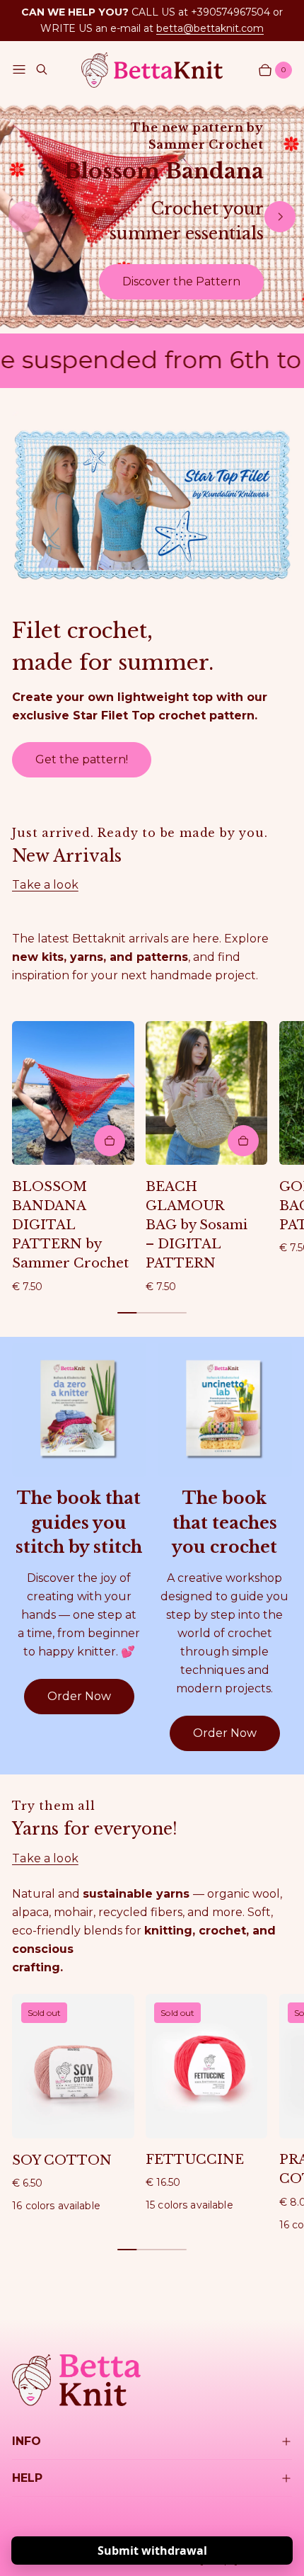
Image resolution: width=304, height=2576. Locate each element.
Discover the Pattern (181, 281)
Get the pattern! (82, 759)
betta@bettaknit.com (210, 28)
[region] (152, 216)
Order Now (79, 1696)
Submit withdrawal (152, 2551)
